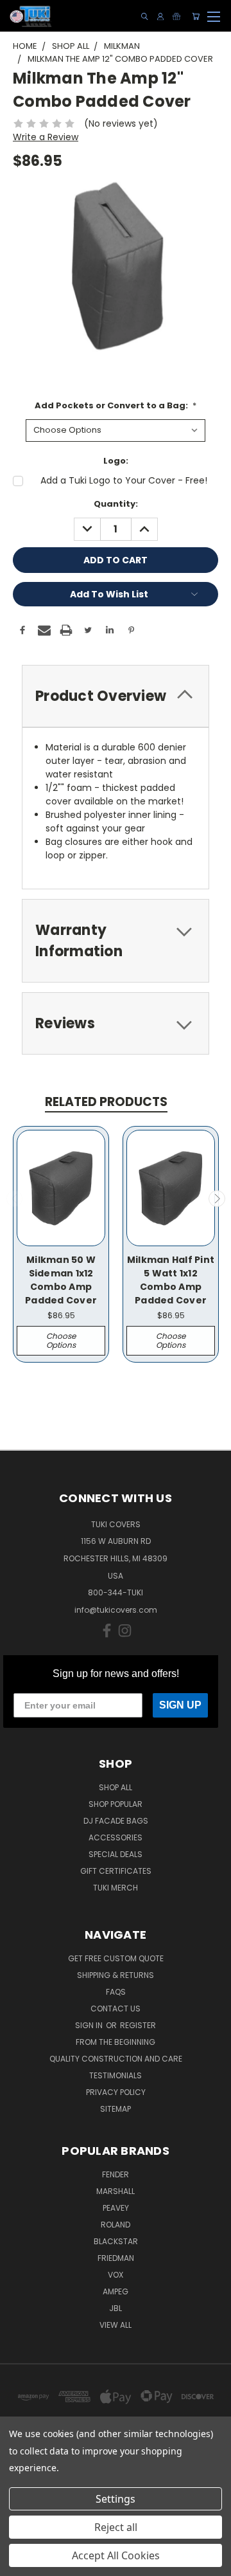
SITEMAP (116, 2109)
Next (217, 1199)
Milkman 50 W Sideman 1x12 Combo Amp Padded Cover (61, 1280)
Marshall (116, 2191)
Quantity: (116, 504)
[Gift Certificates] (176, 16)
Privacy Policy (116, 2092)
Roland (116, 2225)
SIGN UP (180, 1705)
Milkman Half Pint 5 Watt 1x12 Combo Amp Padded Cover (171, 1280)
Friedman (116, 2258)
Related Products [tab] (106, 1102)
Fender (116, 2174)
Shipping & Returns (116, 1975)
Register (138, 2025)
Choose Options (61, 1340)
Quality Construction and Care (116, 2059)
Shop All (116, 1787)
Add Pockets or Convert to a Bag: (116, 405)
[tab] (116, 696)
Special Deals (116, 1854)
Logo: (116, 461)
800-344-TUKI (116, 1592)
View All (116, 2325)
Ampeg (116, 2291)
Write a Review (46, 137)
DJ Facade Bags (116, 1821)
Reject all (116, 2527)
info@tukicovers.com (116, 1610)
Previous (15, 1199)
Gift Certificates (116, 1871)
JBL (116, 2308)
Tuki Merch (116, 1888)
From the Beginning (116, 2042)
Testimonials (116, 2075)
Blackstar (116, 2241)
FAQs (116, 1992)
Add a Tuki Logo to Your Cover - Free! (124, 480)
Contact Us (116, 2009)
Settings (116, 2499)
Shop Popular (116, 1804)
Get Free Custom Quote (116, 1958)
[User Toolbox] (160, 16)
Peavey (116, 2208)
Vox (116, 2275)
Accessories (116, 1837)
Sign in (90, 2025)
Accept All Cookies (116, 2555)
